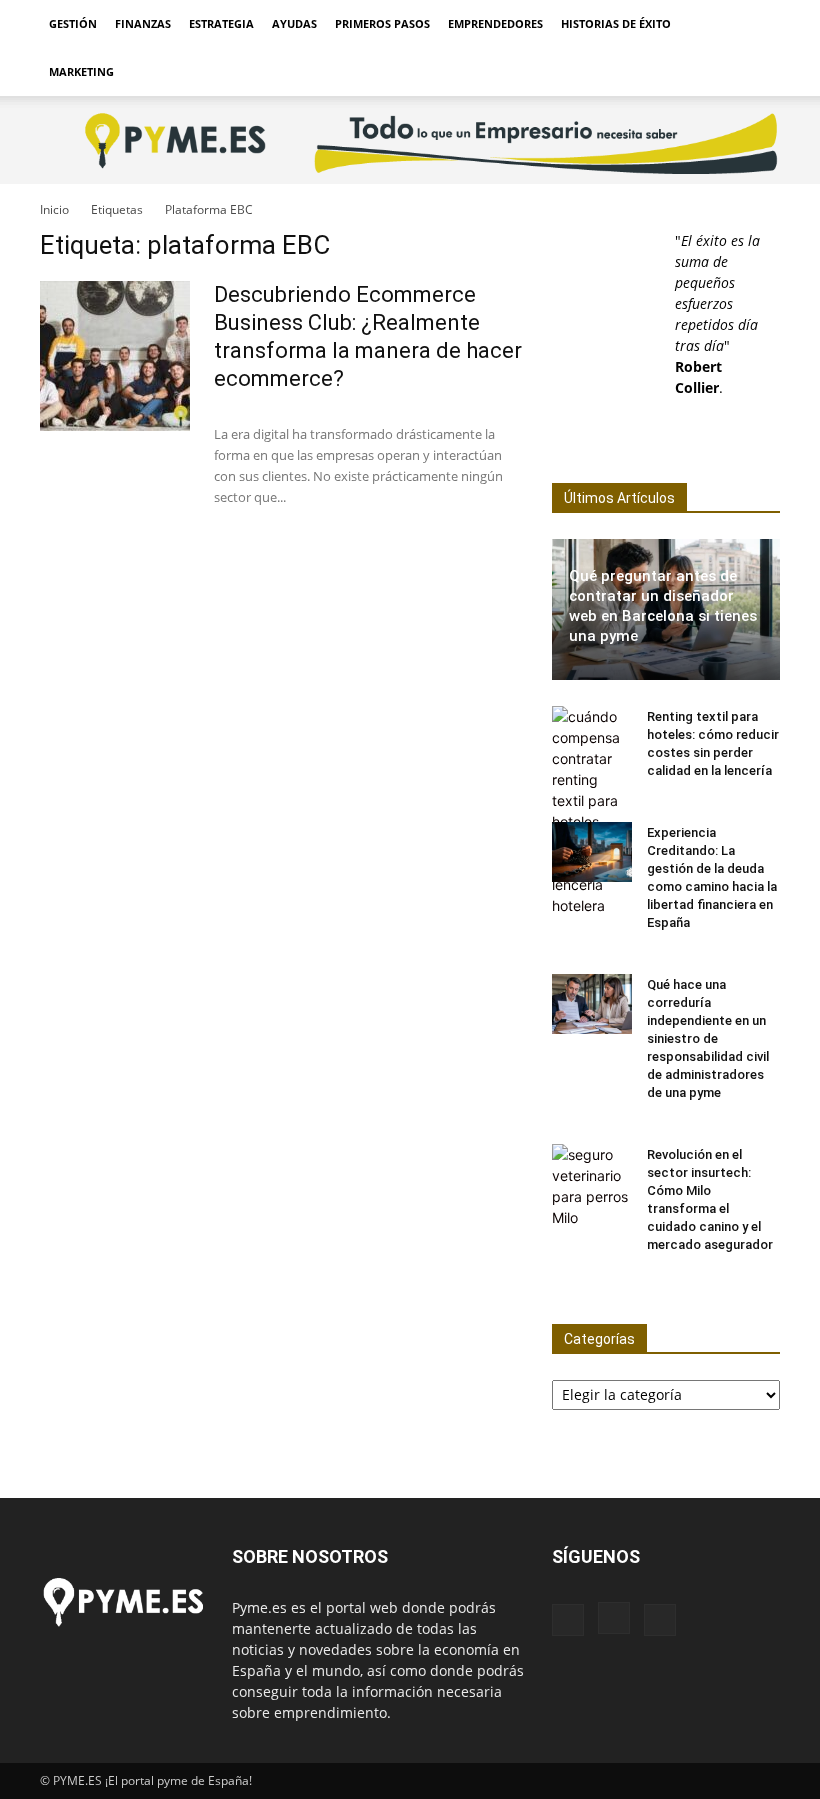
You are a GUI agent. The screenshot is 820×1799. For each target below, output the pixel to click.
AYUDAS (294, 23)
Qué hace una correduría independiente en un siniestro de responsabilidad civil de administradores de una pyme (708, 1038)
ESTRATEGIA (221, 23)
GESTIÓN (73, 23)
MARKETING (81, 71)
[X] (660, 1620)
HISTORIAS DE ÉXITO (616, 23)
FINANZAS (143, 23)
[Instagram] (614, 1618)
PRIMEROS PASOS (382, 23)
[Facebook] (568, 1620)
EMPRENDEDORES (495, 23)
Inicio (54, 209)
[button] (756, 24)
